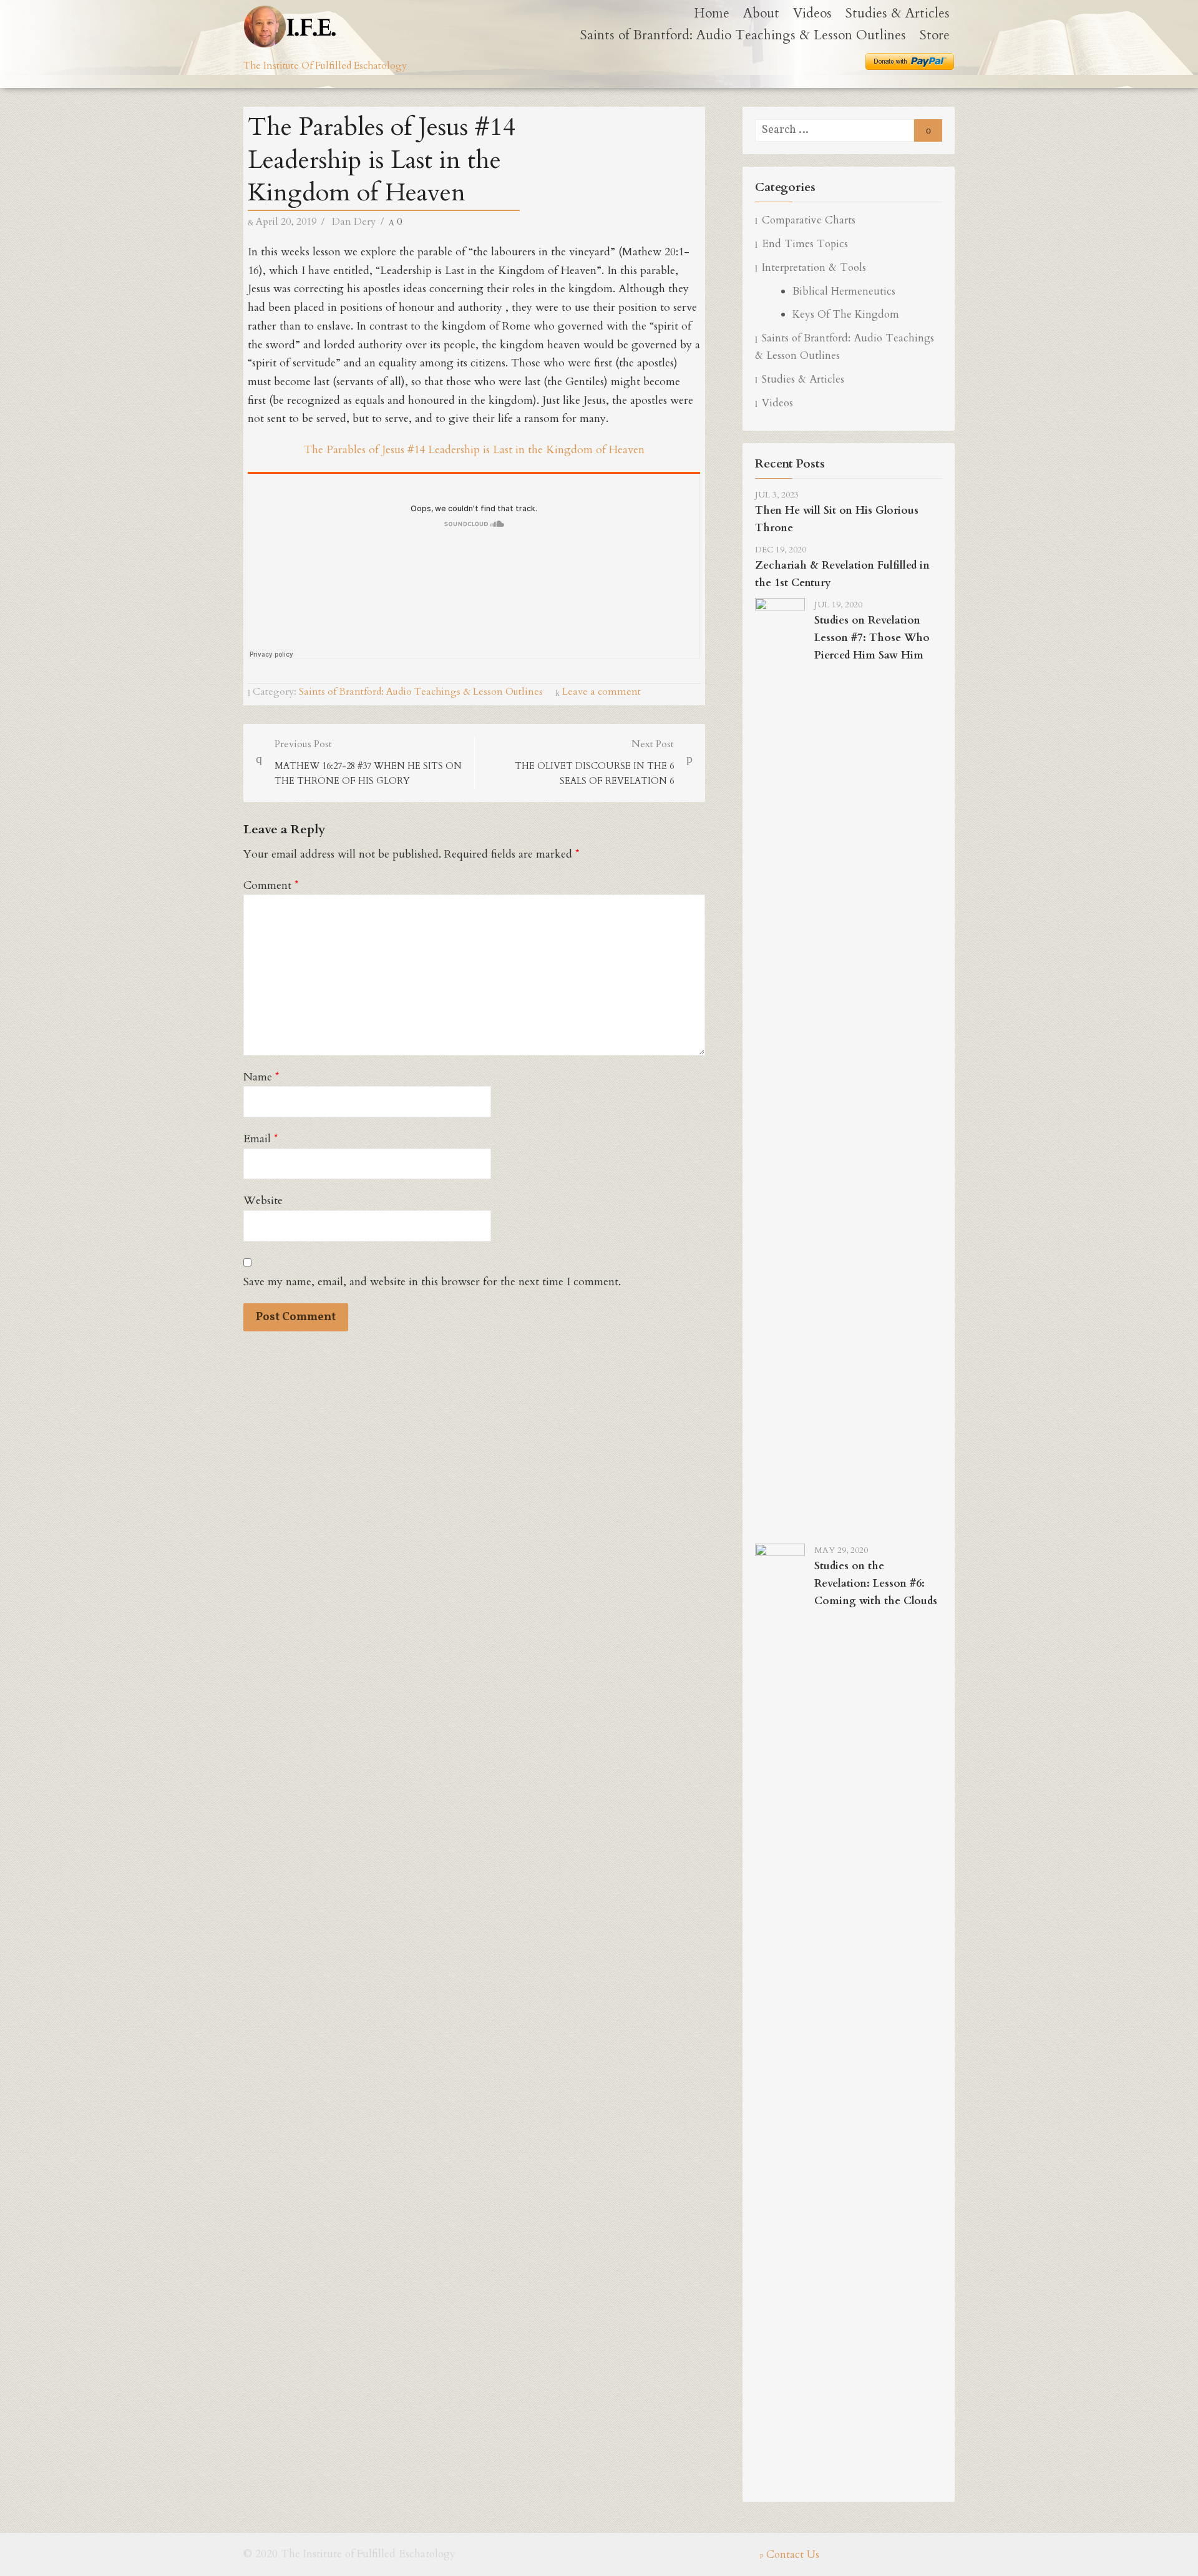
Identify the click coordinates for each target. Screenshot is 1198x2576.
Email (261, 1139)
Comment (271, 885)
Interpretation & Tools (814, 267)
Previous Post (368, 762)
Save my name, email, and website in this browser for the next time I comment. (432, 1282)
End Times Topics (805, 244)
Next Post (594, 762)
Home (712, 13)
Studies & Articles (898, 13)
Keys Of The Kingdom (846, 314)
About (761, 13)
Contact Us (793, 2554)
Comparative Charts (809, 220)
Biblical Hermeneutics (844, 291)
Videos (812, 13)
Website (263, 1201)
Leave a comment (601, 692)
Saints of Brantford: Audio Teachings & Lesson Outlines (743, 35)
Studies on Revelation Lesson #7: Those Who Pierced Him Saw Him (872, 638)
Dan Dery (354, 222)
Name (261, 1077)
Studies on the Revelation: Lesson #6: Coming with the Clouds (876, 1583)
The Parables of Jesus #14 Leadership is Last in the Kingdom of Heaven (474, 450)
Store (935, 35)
